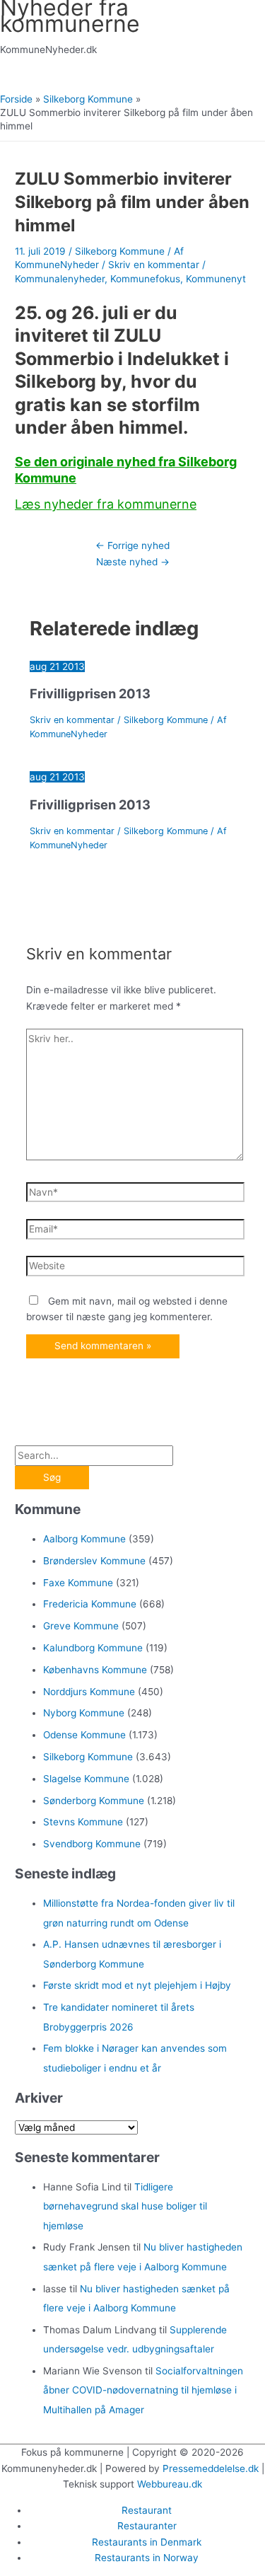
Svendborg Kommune (92, 1844)
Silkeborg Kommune (120, 251)
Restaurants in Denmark (147, 2542)
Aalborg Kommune (84, 1539)
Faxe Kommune (78, 1583)
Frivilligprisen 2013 (90, 693)
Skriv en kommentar (154, 265)
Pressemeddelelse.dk (211, 2468)
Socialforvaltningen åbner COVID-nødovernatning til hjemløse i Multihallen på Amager (143, 2390)
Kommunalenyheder (60, 279)
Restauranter (147, 2526)
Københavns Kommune (95, 1670)
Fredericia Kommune (90, 1604)
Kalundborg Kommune (93, 1648)
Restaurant (147, 2510)
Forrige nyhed (132, 545)
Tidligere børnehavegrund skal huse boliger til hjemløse (125, 2206)
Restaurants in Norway (147, 2558)
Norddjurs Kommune (89, 1692)
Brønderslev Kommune (94, 1561)
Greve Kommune (81, 1626)
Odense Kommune (84, 1735)
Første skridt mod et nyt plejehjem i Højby (137, 1985)
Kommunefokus (145, 279)
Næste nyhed (133, 562)
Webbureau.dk (170, 2484)
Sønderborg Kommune (94, 1801)
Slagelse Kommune (86, 1779)
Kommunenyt (216, 279)
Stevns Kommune (83, 1822)
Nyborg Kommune (84, 1713)
